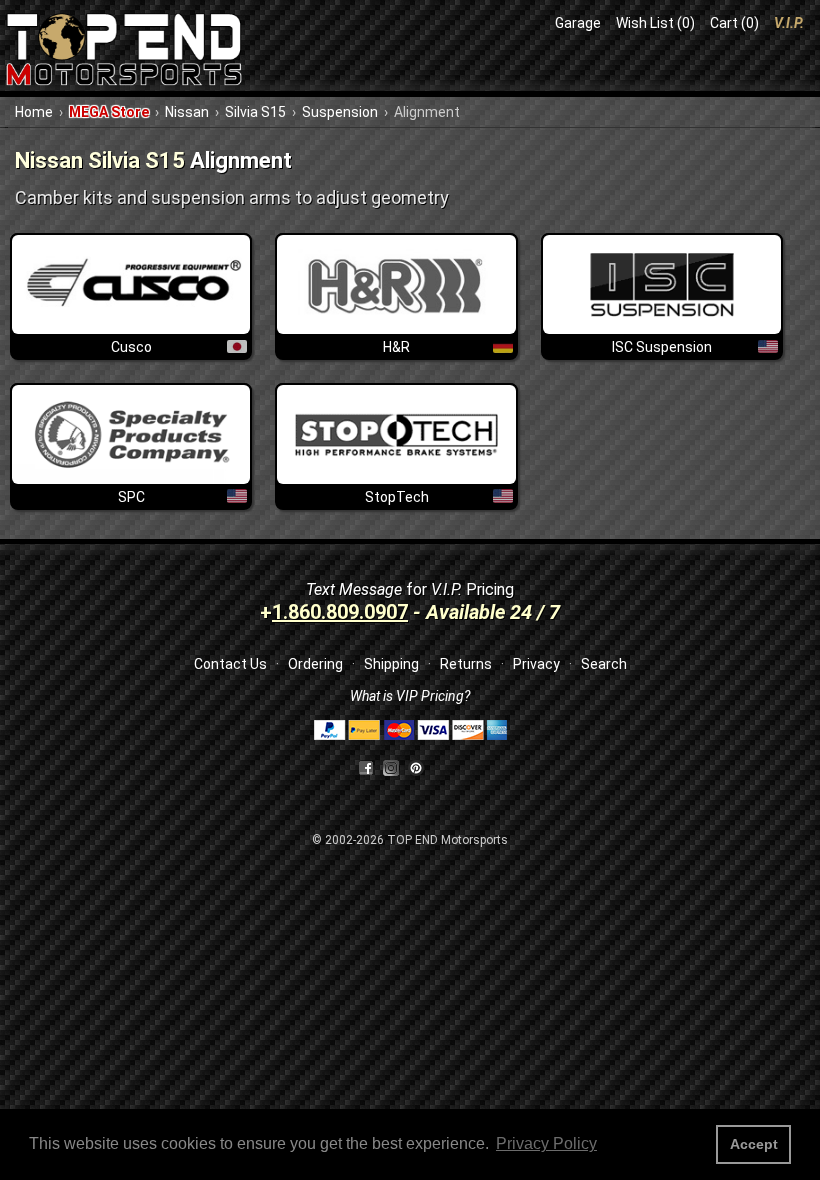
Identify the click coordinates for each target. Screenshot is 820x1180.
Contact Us (230, 664)
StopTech (397, 497)
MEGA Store (109, 112)
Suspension (340, 112)
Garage (578, 23)
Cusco (131, 347)
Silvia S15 (255, 112)
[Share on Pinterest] (416, 767)
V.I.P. (789, 23)
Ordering (315, 664)
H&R (396, 347)
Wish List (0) (655, 23)
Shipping (391, 664)
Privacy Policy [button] (546, 1143)
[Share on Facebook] (366, 767)
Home (34, 112)
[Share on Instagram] (395, 767)
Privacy (536, 664)
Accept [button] (754, 1144)
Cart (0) (734, 23)
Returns (466, 664)
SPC (131, 497)
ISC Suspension (662, 347)
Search (604, 664)
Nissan (187, 112)
